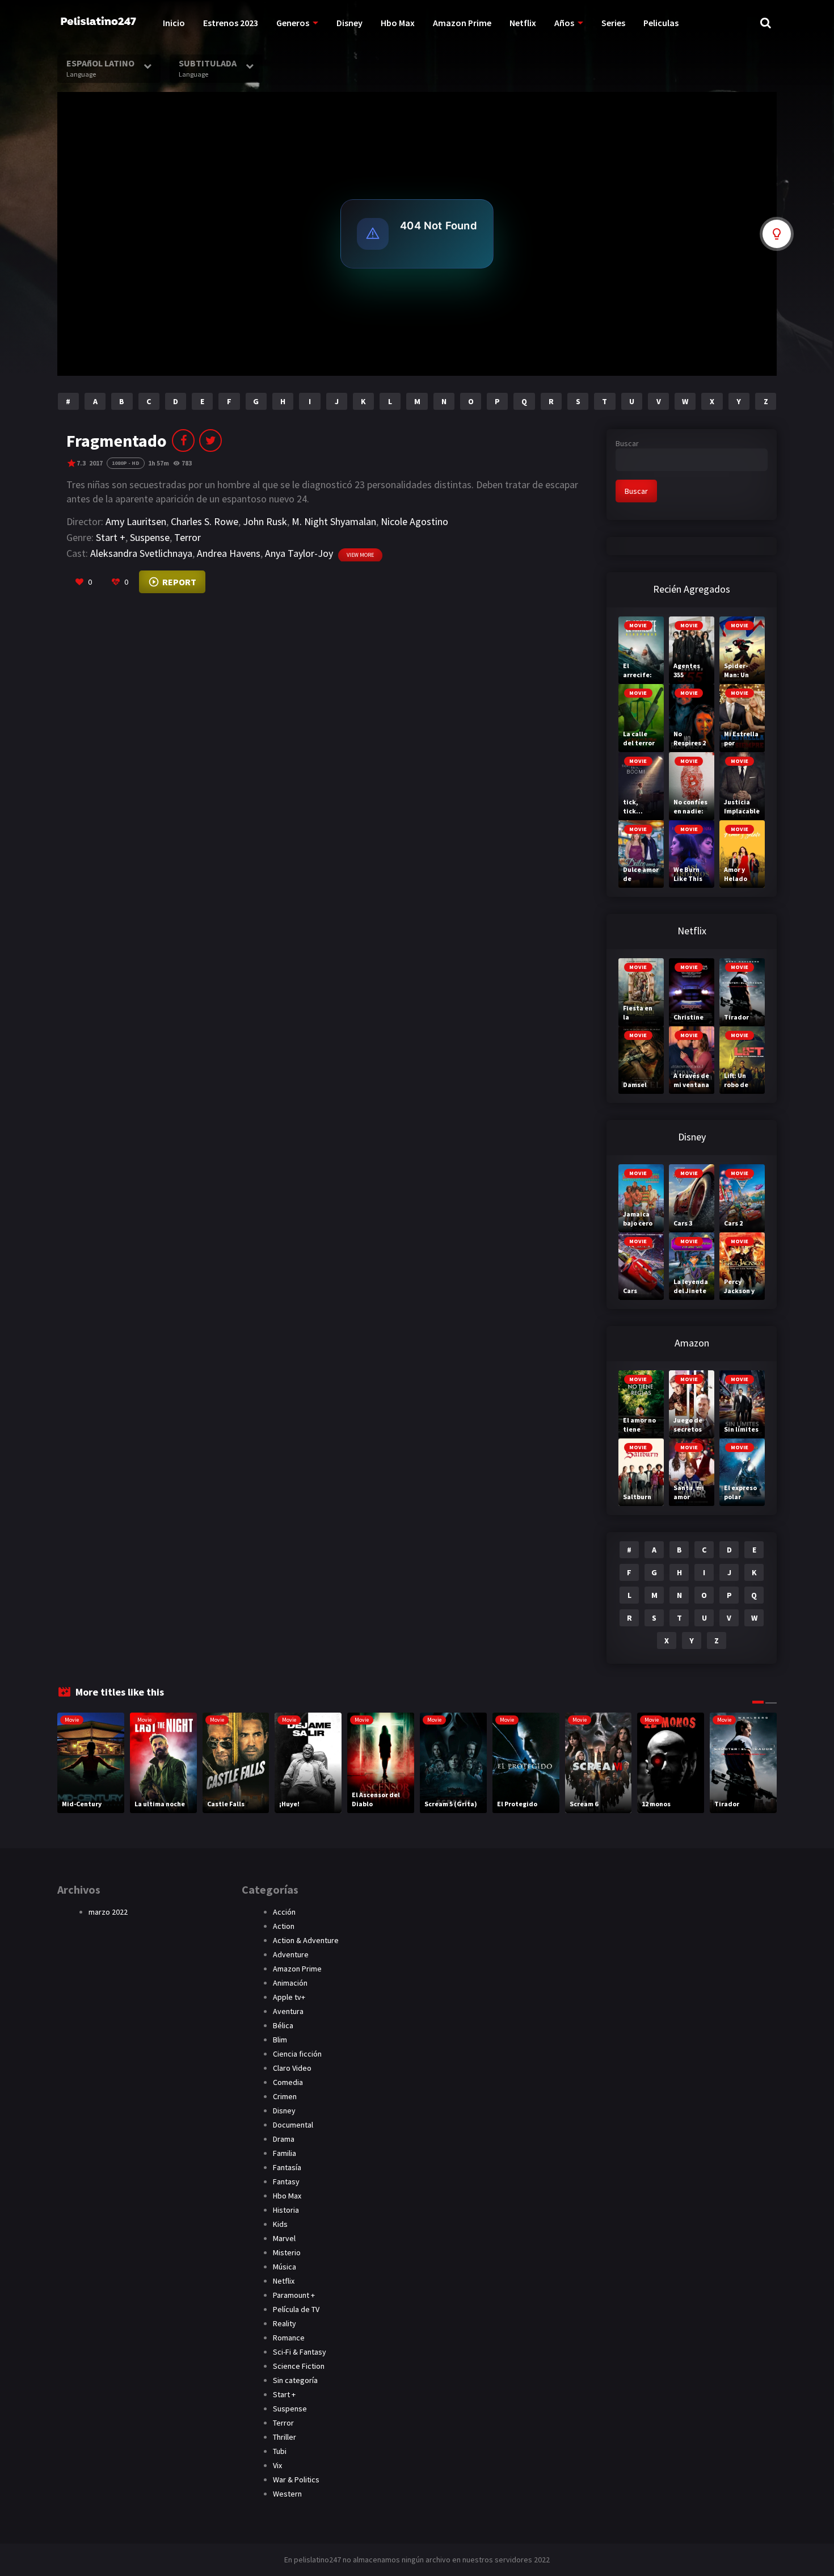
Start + (111, 537)
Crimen (285, 2096)
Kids (280, 2224)
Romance (289, 2338)
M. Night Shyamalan (334, 521)
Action (284, 1926)
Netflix (523, 23)
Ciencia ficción (297, 2054)
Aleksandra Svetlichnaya (141, 553)
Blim (280, 2040)
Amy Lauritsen (136, 521)
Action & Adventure (306, 1940)
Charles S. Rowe (205, 521)
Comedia (288, 2082)
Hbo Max (398, 23)
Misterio (287, 2252)
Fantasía (287, 2167)
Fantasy (286, 2181)
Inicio (174, 23)
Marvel (284, 2238)
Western (287, 2494)
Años (564, 23)
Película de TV (296, 2309)
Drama (284, 2139)
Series (613, 23)
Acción (284, 1912)
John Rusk (265, 521)
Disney (349, 23)
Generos (293, 23)
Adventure (291, 1954)
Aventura (288, 2011)
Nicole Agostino (414, 521)
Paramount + (294, 2295)
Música (285, 2267)
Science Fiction (299, 2366)
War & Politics (296, 2479)
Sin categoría (295, 2380)
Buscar (627, 443)
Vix (277, 2465)
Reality (285, 2323)
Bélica (283, 2025)
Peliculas (661, 23)
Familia (285, 2153)
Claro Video (292, 2068)
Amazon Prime (462, 23)
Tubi (280, 2451)
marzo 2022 (108, 1912)
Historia (286, 2210)
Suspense (150, 537)
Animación (290, 1983)
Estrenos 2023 (231, 23)
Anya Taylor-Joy (299, 553)
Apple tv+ (289, 1997)
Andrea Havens (229, 553)
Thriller (285, 2437)
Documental (293, 2125)
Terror (188, 537)
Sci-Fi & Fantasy (300, 2352)
